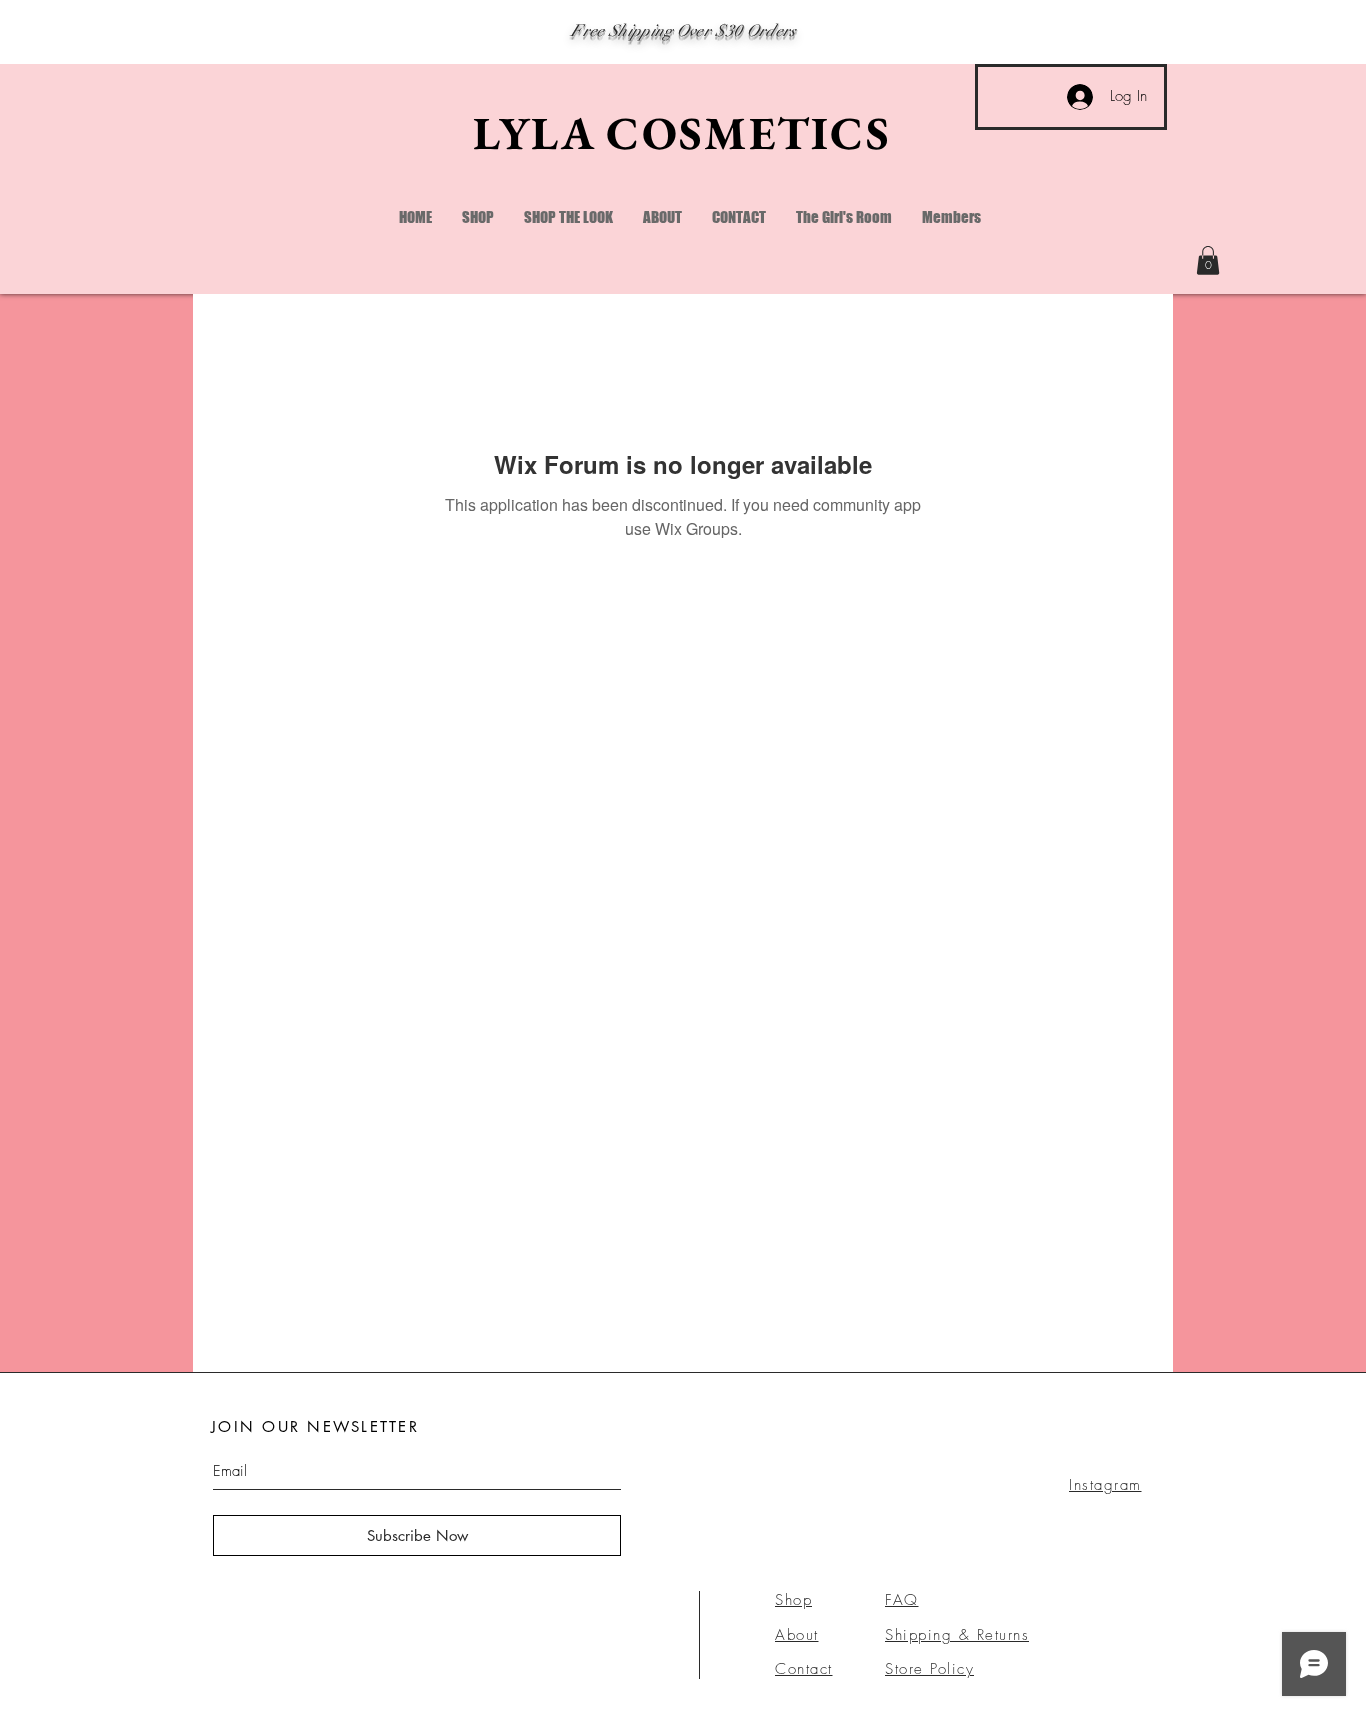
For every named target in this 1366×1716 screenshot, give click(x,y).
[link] (1208, 260)
